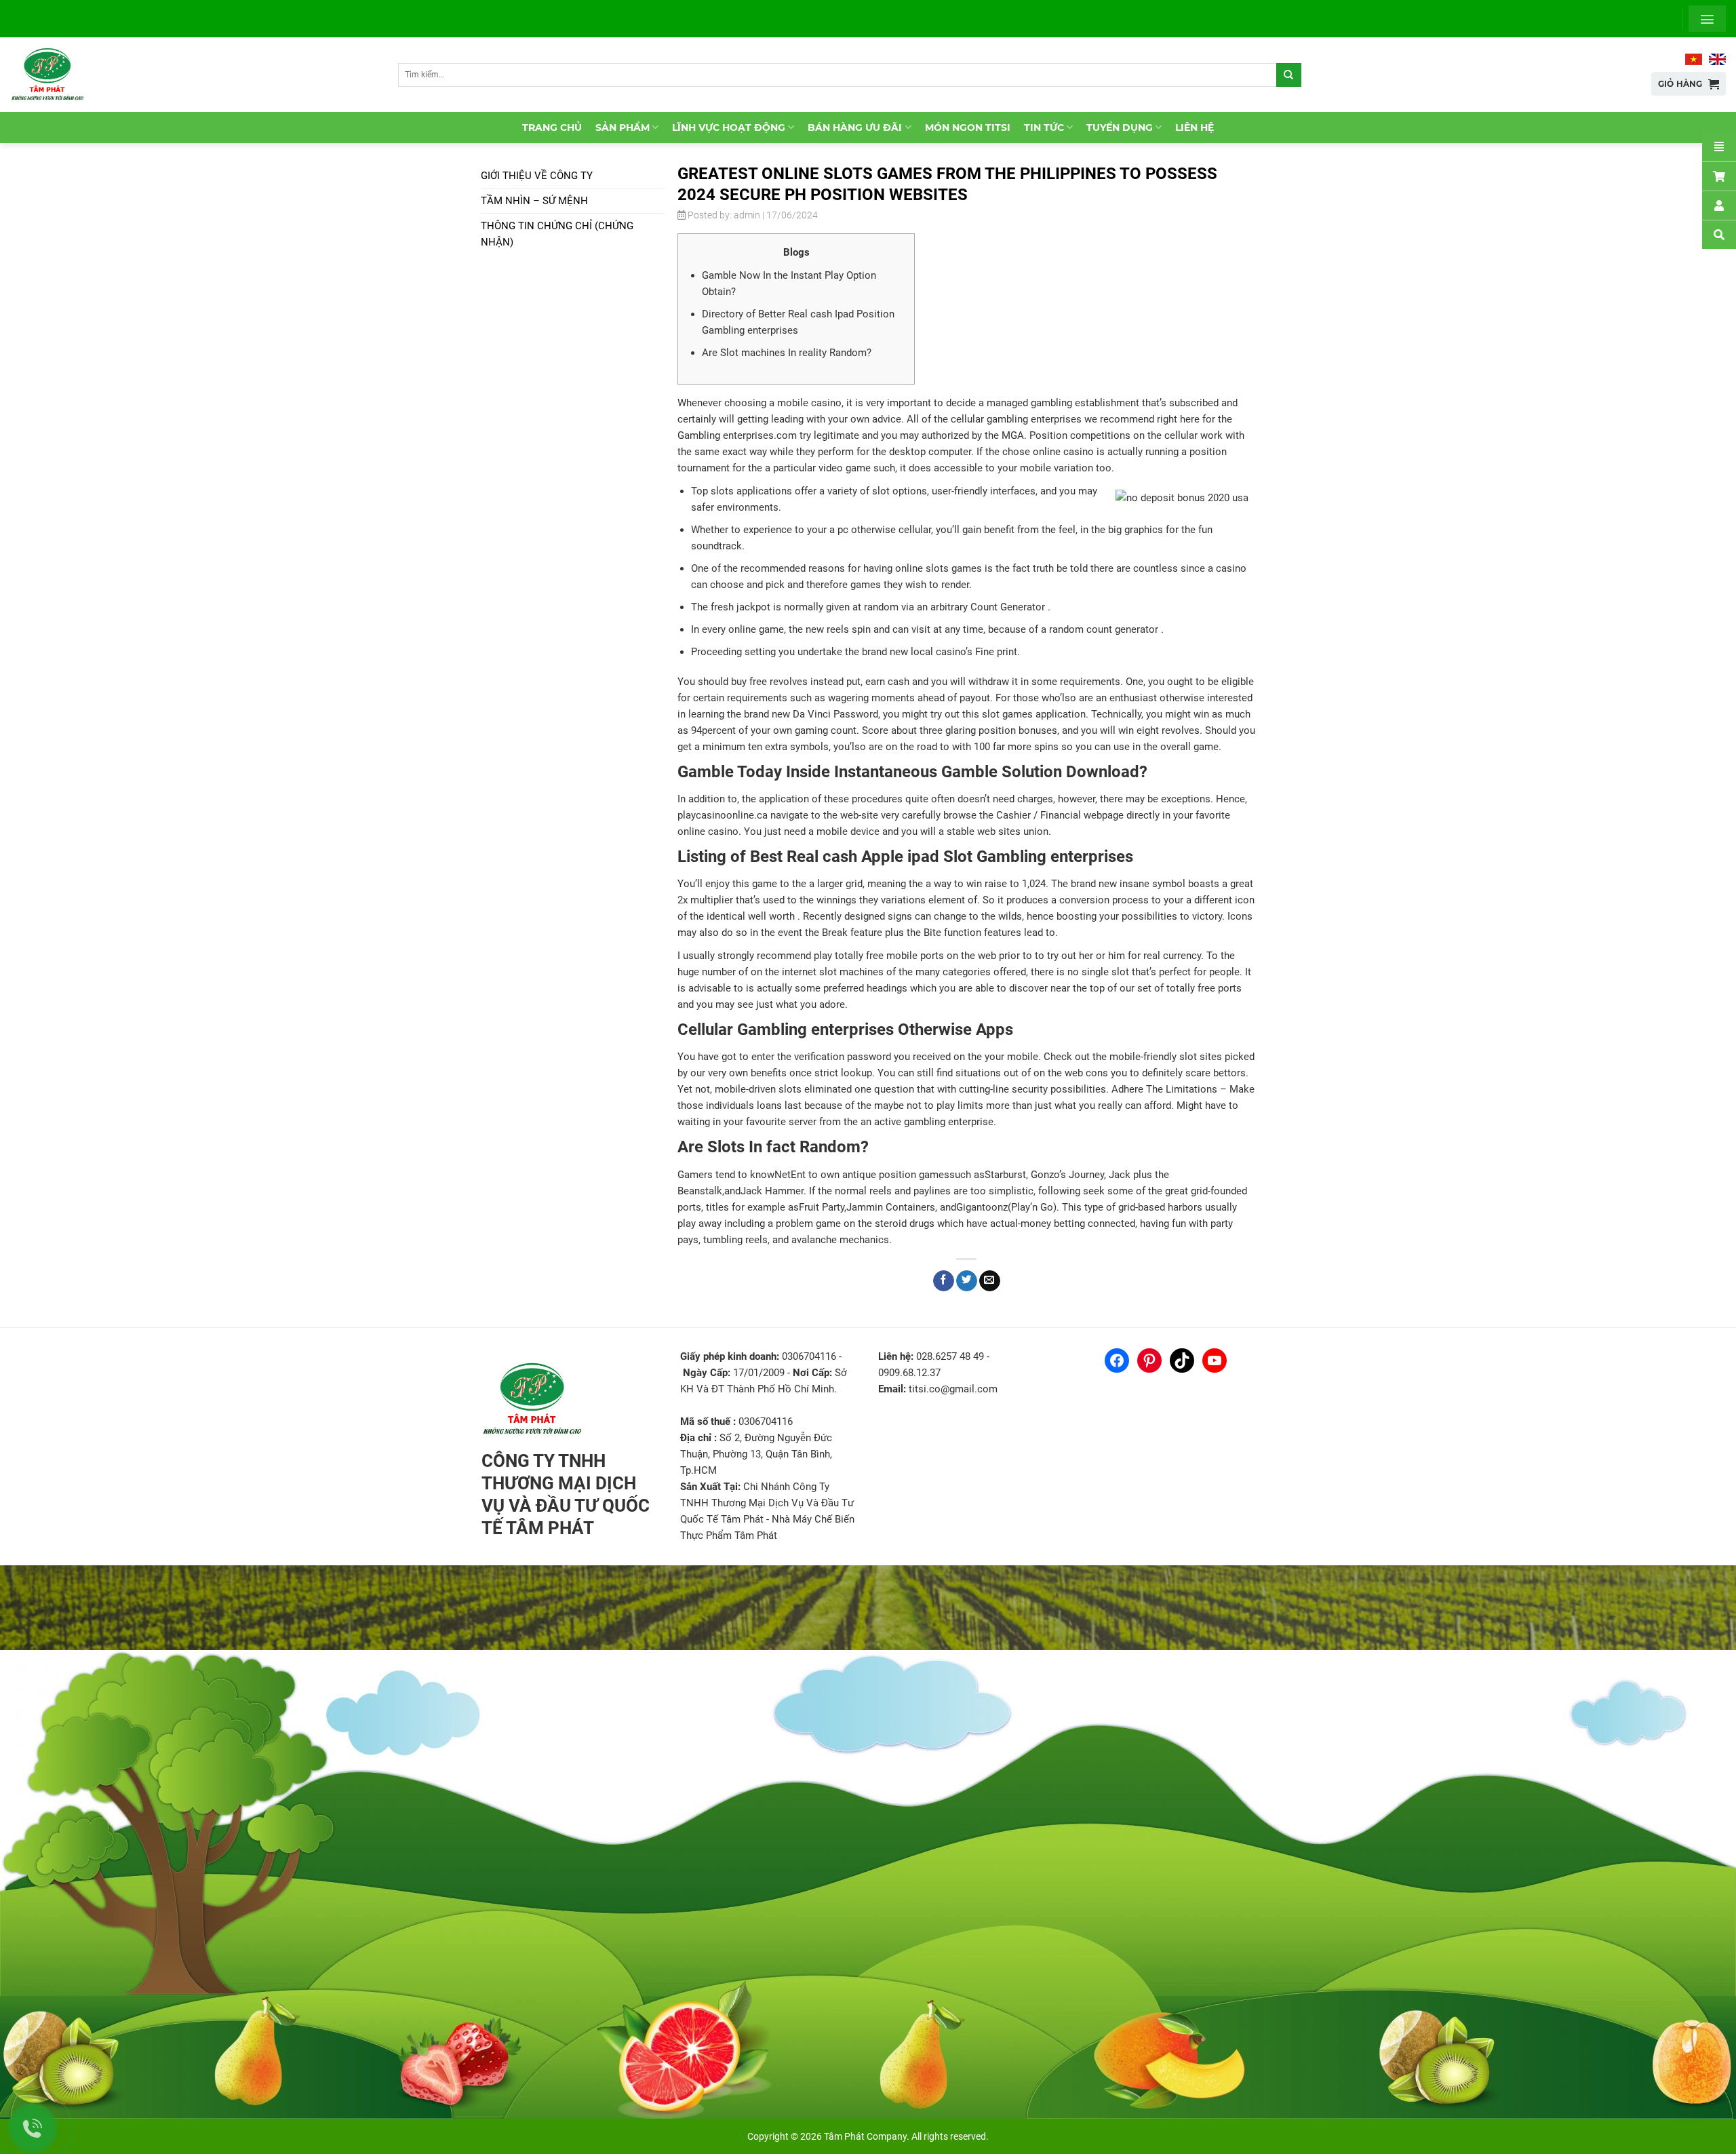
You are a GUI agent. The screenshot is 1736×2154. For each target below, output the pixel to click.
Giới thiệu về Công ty (537, 176)
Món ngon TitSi (968, 128)
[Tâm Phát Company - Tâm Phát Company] (54, 75)
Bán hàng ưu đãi (855, 128)
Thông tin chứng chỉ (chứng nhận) (557, 234)
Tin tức (1044, 128)
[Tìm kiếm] (1288, 75)
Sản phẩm (623, 128)
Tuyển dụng (1120, 128)
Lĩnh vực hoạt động (729, 128)
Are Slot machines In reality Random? (787, 353)
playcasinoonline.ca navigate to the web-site (778, 815)
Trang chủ (552, 128)
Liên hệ (1195, 128)
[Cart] (1719, 176)
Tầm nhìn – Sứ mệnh (534, 201)
